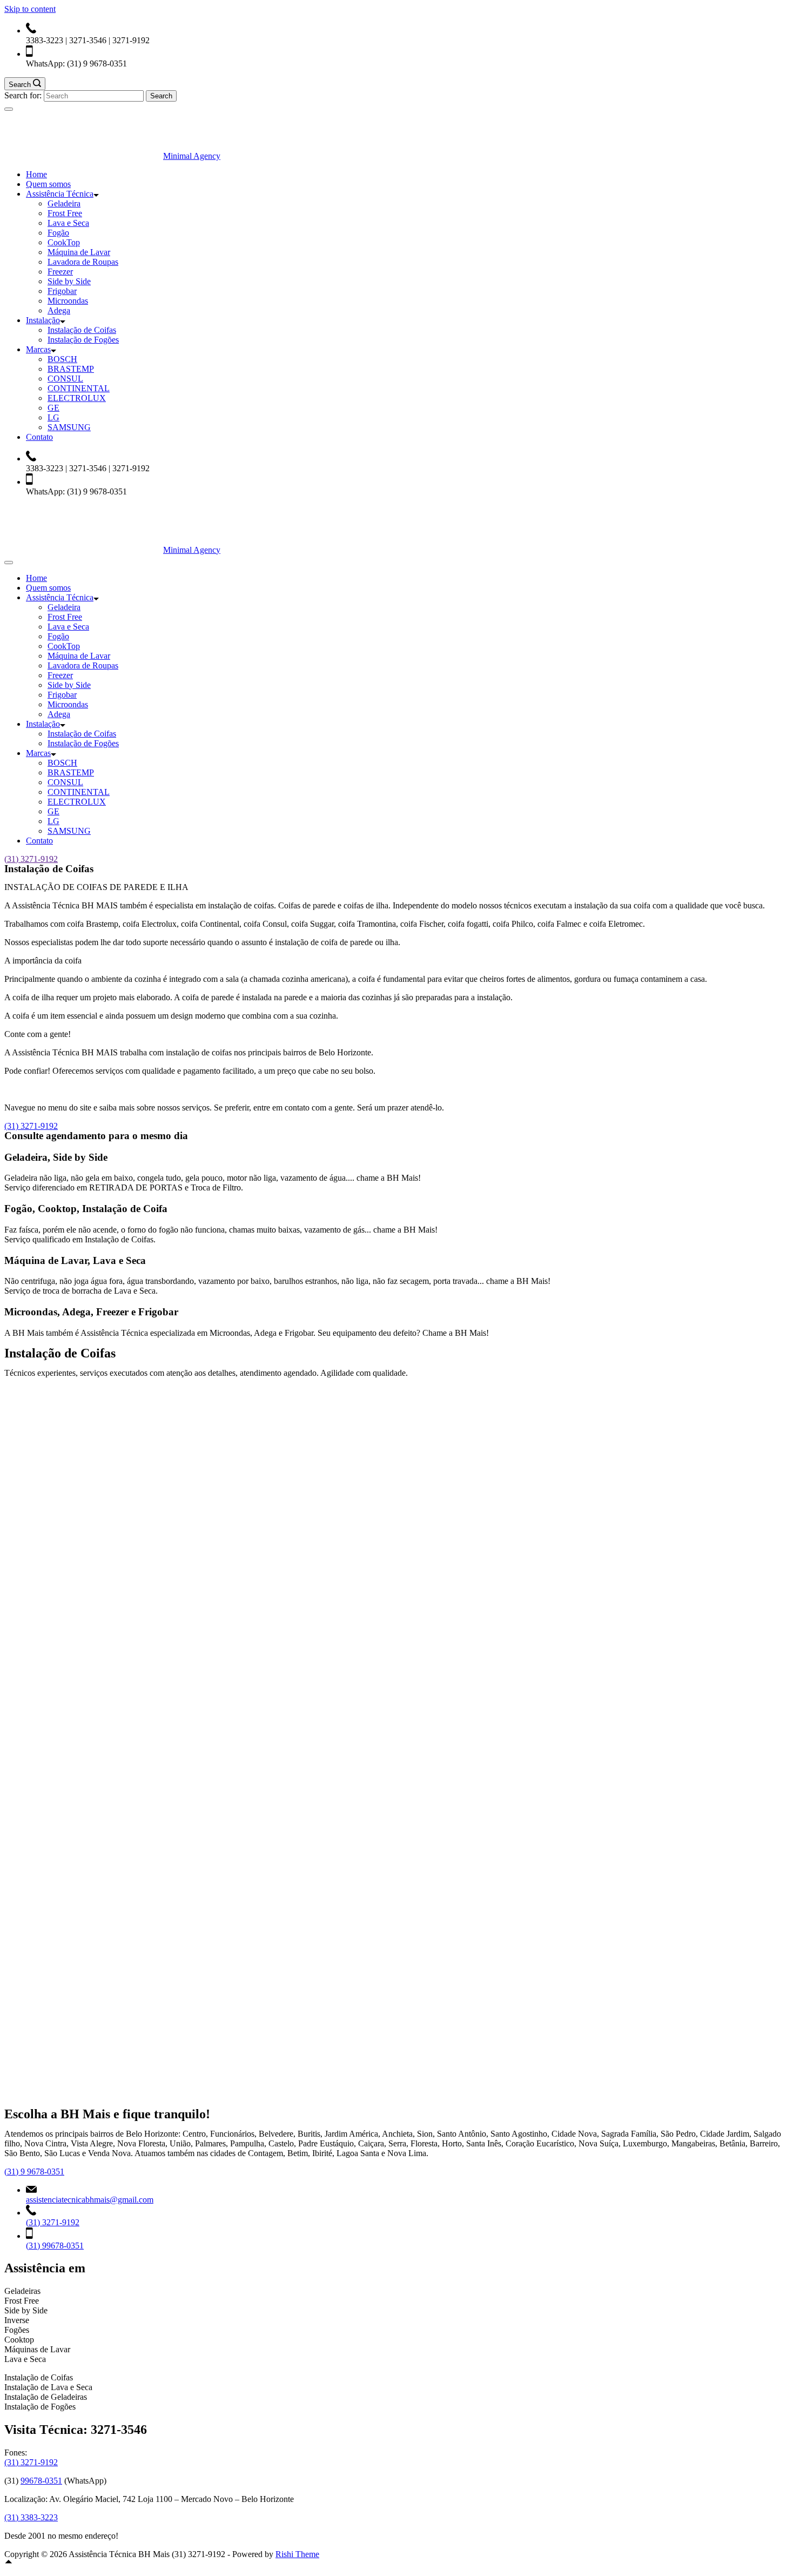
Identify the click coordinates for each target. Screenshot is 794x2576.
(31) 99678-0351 (55, 2246)
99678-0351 (41, 2481)
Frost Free (65, 213)
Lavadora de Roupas (83, 262)
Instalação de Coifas (82, 330)
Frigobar (62, 291)
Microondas (68, 301)
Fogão (58, 233)
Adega (59, 310)
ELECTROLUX (77, 398)
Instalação (43, 320)
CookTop (64, 242)
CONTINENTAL (79, 388)
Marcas (38, 349)
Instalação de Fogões (83, 340)
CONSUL (65, 379)
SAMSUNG (69, 427)
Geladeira (64, 203)
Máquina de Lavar (79, 252)
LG (53, 417)
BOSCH (62, 359)
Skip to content (30, 9)
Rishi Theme (297, 2554)
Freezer (60, 272)
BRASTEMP (71, 369)
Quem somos (48, 184)
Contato (39, 437)
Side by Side (69, 281)
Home (36, 174)
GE (53, 408)
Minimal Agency (192, 156)
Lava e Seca (68, 223)
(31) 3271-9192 (31, 859)
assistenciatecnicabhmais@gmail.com (90, 2200)
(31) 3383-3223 (31, 2517)
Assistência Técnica (60, 194)
